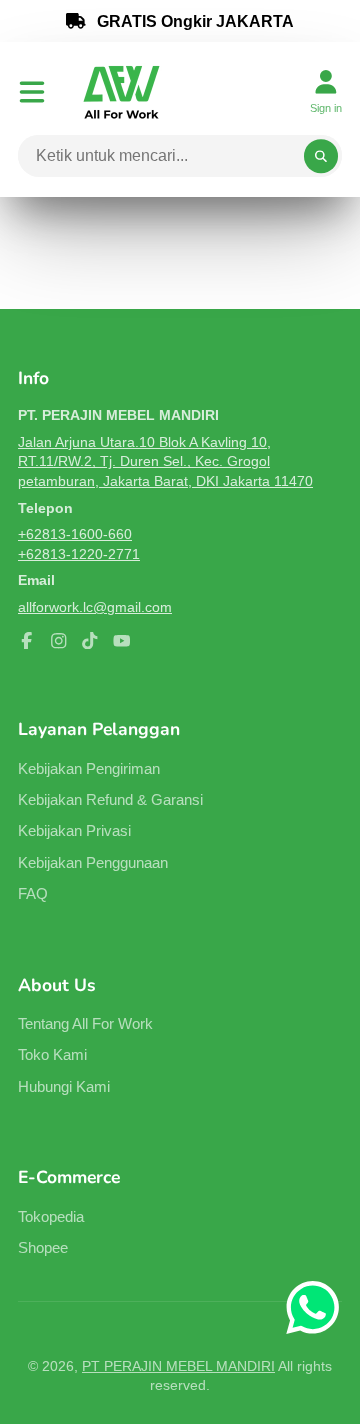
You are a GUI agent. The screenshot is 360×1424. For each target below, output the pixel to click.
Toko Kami (52, 1054)
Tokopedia (51, 1216)
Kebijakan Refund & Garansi (110, 799)
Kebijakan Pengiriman (89, 768)
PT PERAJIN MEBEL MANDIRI (178, 1366)
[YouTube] (122, 641)
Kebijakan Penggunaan (93, 862)
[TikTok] (90, 641)
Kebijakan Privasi (74, 830)
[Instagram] (59, 641)
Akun (326, 91)
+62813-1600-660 (75, 534)
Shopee (43, 1247)
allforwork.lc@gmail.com (95, 607)
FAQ (33, 893)
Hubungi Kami (64, 1086)
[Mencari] (321, 156)
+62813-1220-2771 (79, 554)
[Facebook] (27, 641)
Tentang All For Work (85, 1023)
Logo (121, 92)
